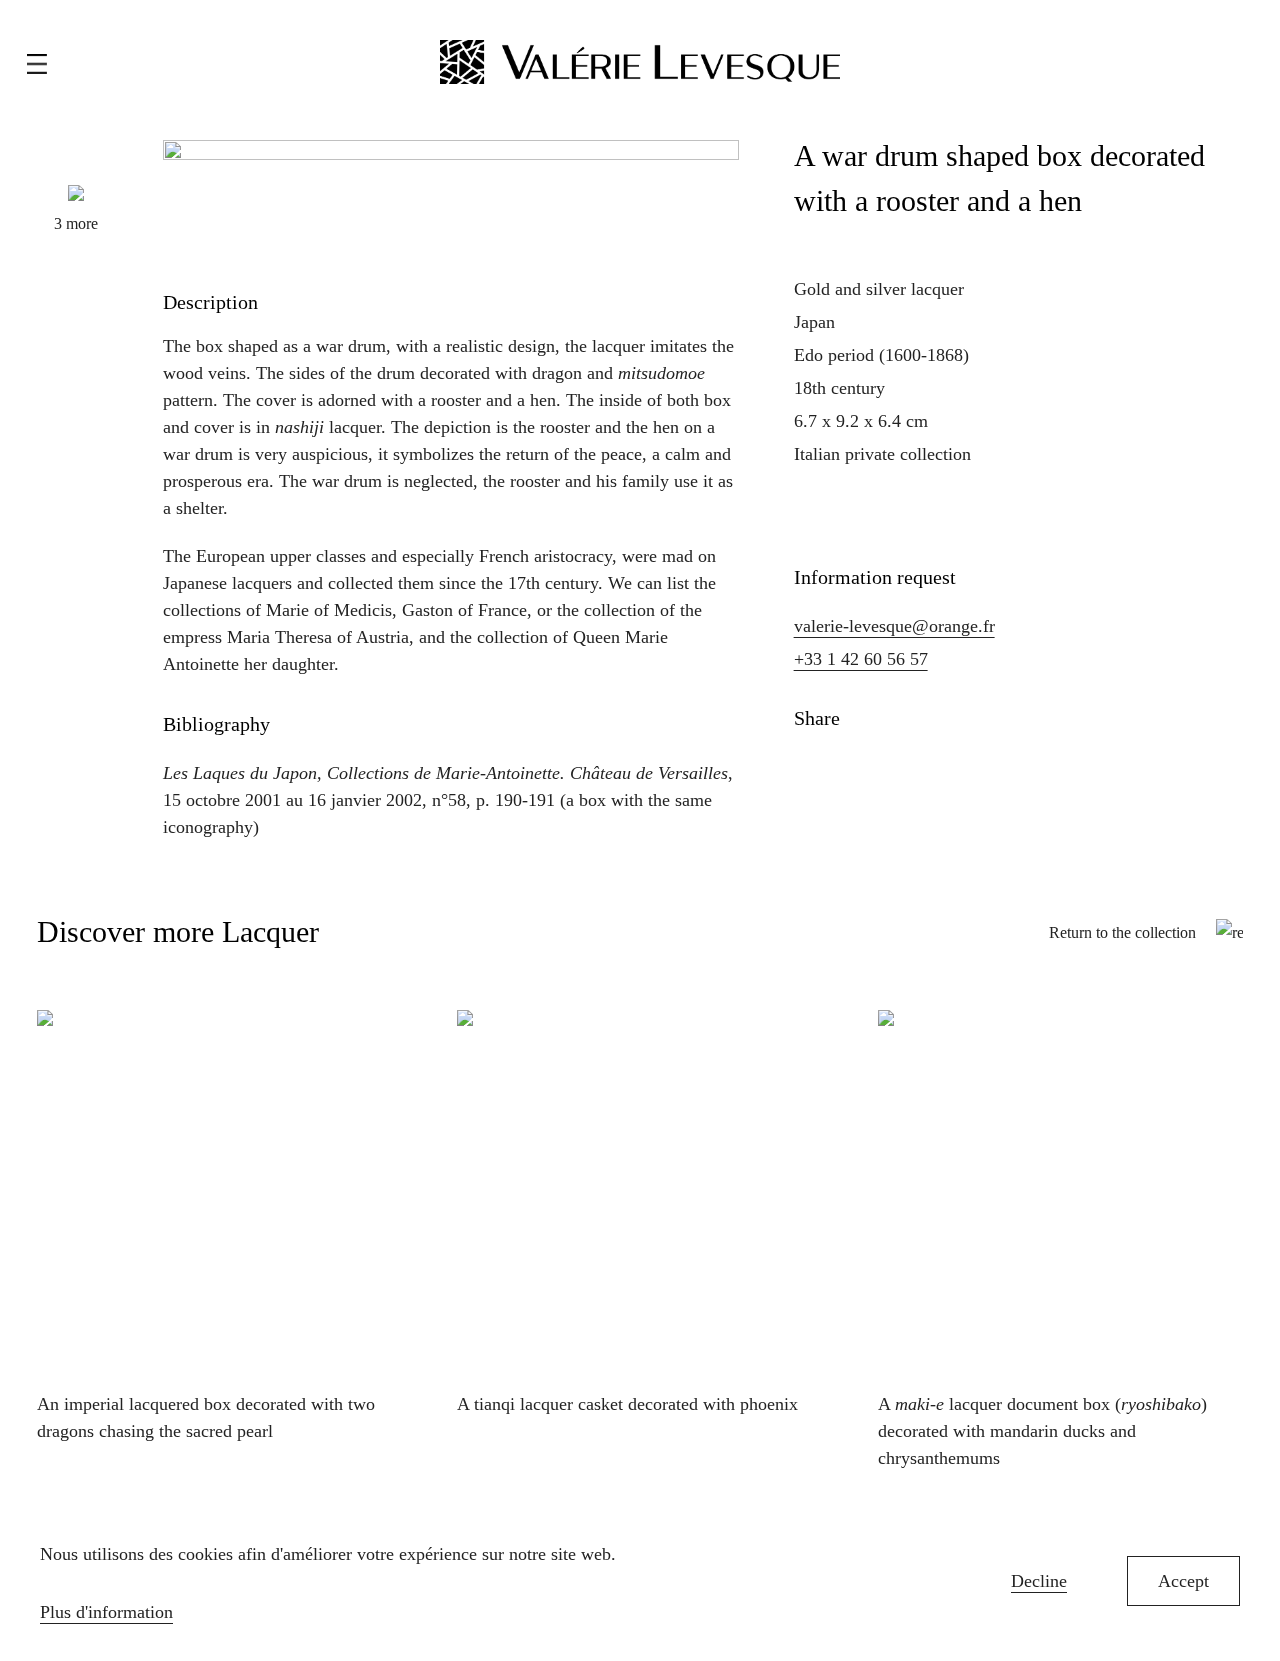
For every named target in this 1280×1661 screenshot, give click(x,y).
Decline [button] (1039, 1581)
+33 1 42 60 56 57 (861, 659)
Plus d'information (106, 1612)
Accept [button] (1183, 1581)
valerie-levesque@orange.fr (894, 626)
